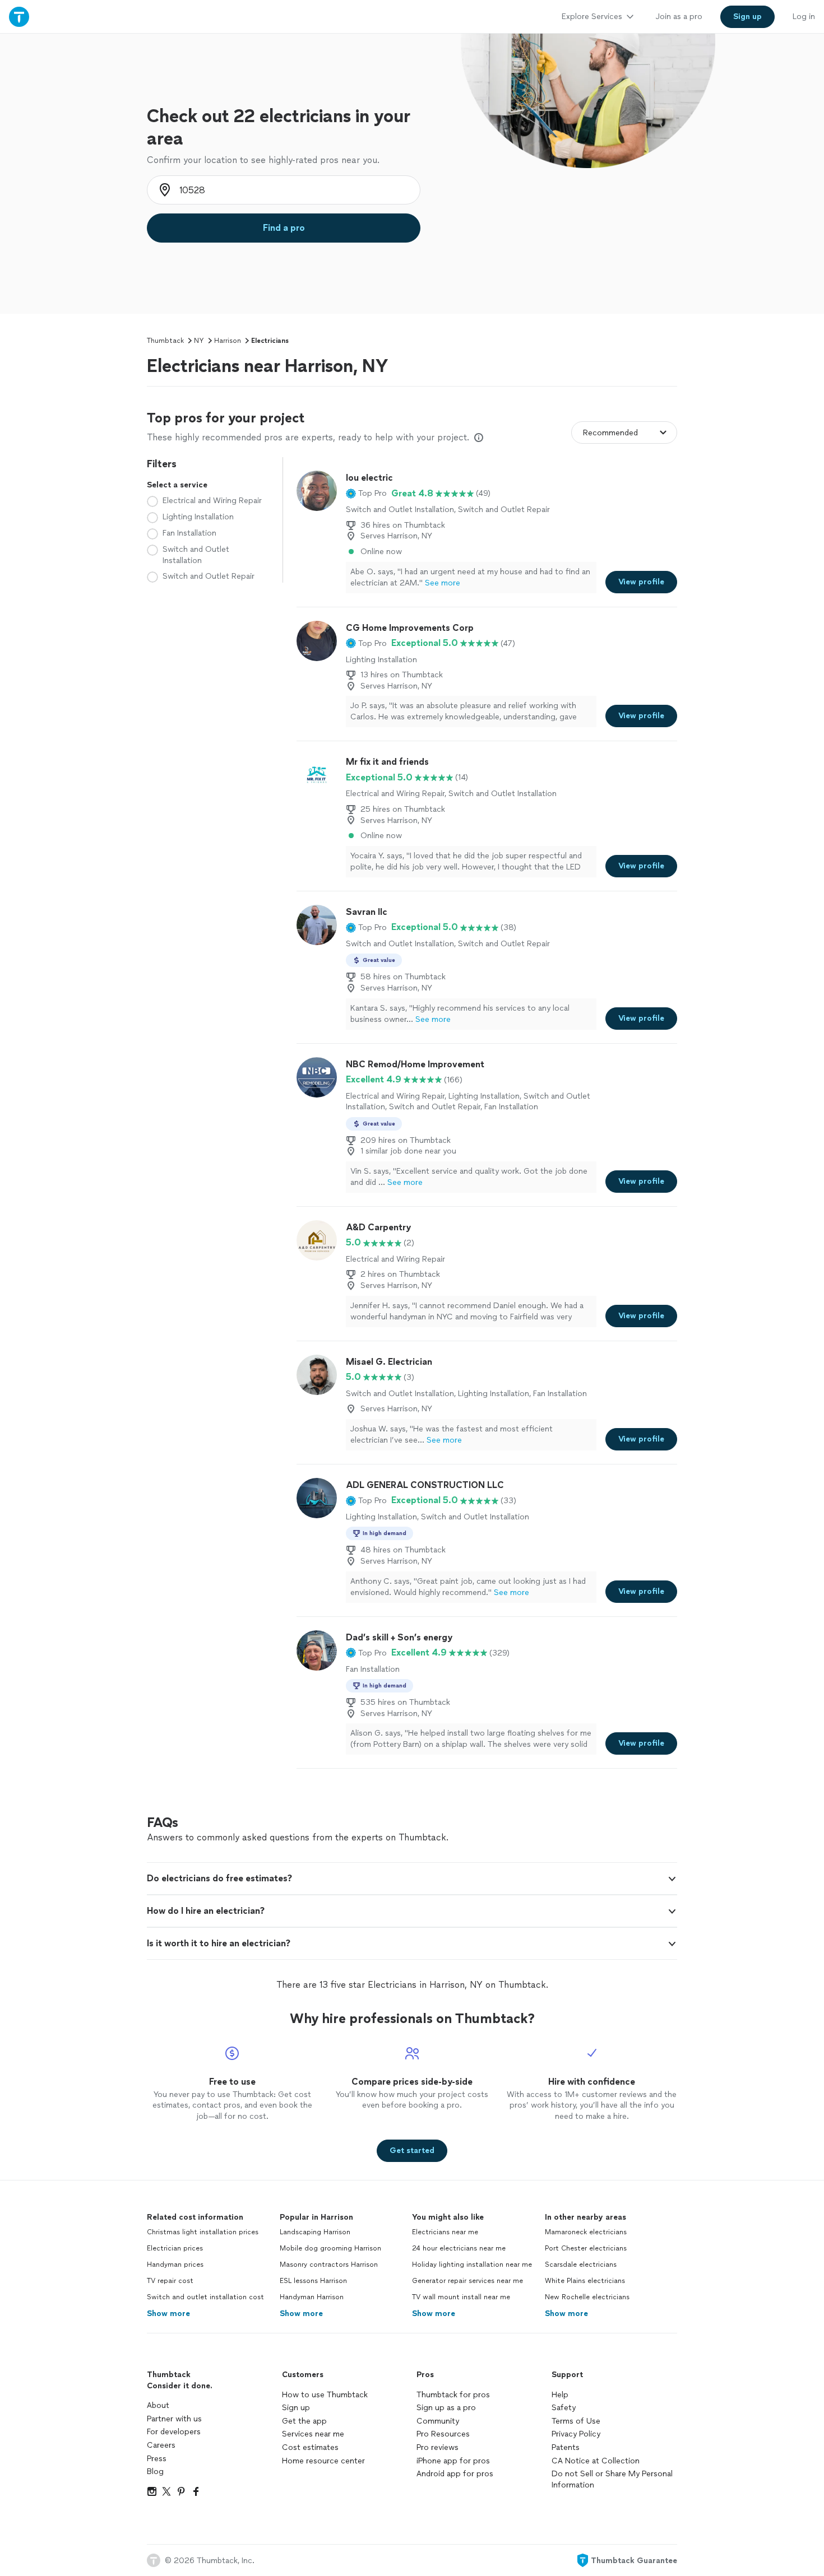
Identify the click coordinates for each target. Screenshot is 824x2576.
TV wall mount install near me (461, 2297)
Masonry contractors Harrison (329, 2265)
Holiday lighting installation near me (472, 2265)
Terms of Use (576, 2421)
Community (438, 2421)
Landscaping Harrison (315, 2232)
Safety (564, 2408)
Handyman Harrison (312, 2297)
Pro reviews (438, 2447)
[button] (366, 494)
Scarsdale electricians (581, 2265)
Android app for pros (455, 2474)
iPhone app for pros (453, 2461)
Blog (155, 2472)
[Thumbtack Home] (19, 17)
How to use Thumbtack (325, 2395)
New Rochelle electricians (587, 2297)
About (158, 2405)
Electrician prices (175, 2248)
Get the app (304, 2421)
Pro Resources (443, 2434)
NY (199, 341)
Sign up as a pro (446, 2408)
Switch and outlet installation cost (205, 2297)
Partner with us (174, 2419)
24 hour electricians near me (459, 2248)
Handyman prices (175, 2265)
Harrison (228, 341)
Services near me (313, 2434)
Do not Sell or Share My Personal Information (612, 2479)
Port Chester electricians (586, 2248)
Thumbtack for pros (453, 2395)
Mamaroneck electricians (586, 2232)
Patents (566, 2447)
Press (157, 2459)
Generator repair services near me (467, 2281)
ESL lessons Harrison (313, 2281)
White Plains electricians (585, 2281)
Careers (161, 2445)
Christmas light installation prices (203, 2232)
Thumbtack (165, 341)
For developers (174, 2432)
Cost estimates (310, 2447)
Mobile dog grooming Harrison (330, 2248)
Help (560, 2395)
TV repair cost (170, 2281)
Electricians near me (445, 2232)
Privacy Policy (576, 2434)
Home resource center (323, 2461)
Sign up (296, 2408)
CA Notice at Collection (596, 2461)
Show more (168, 2314)
